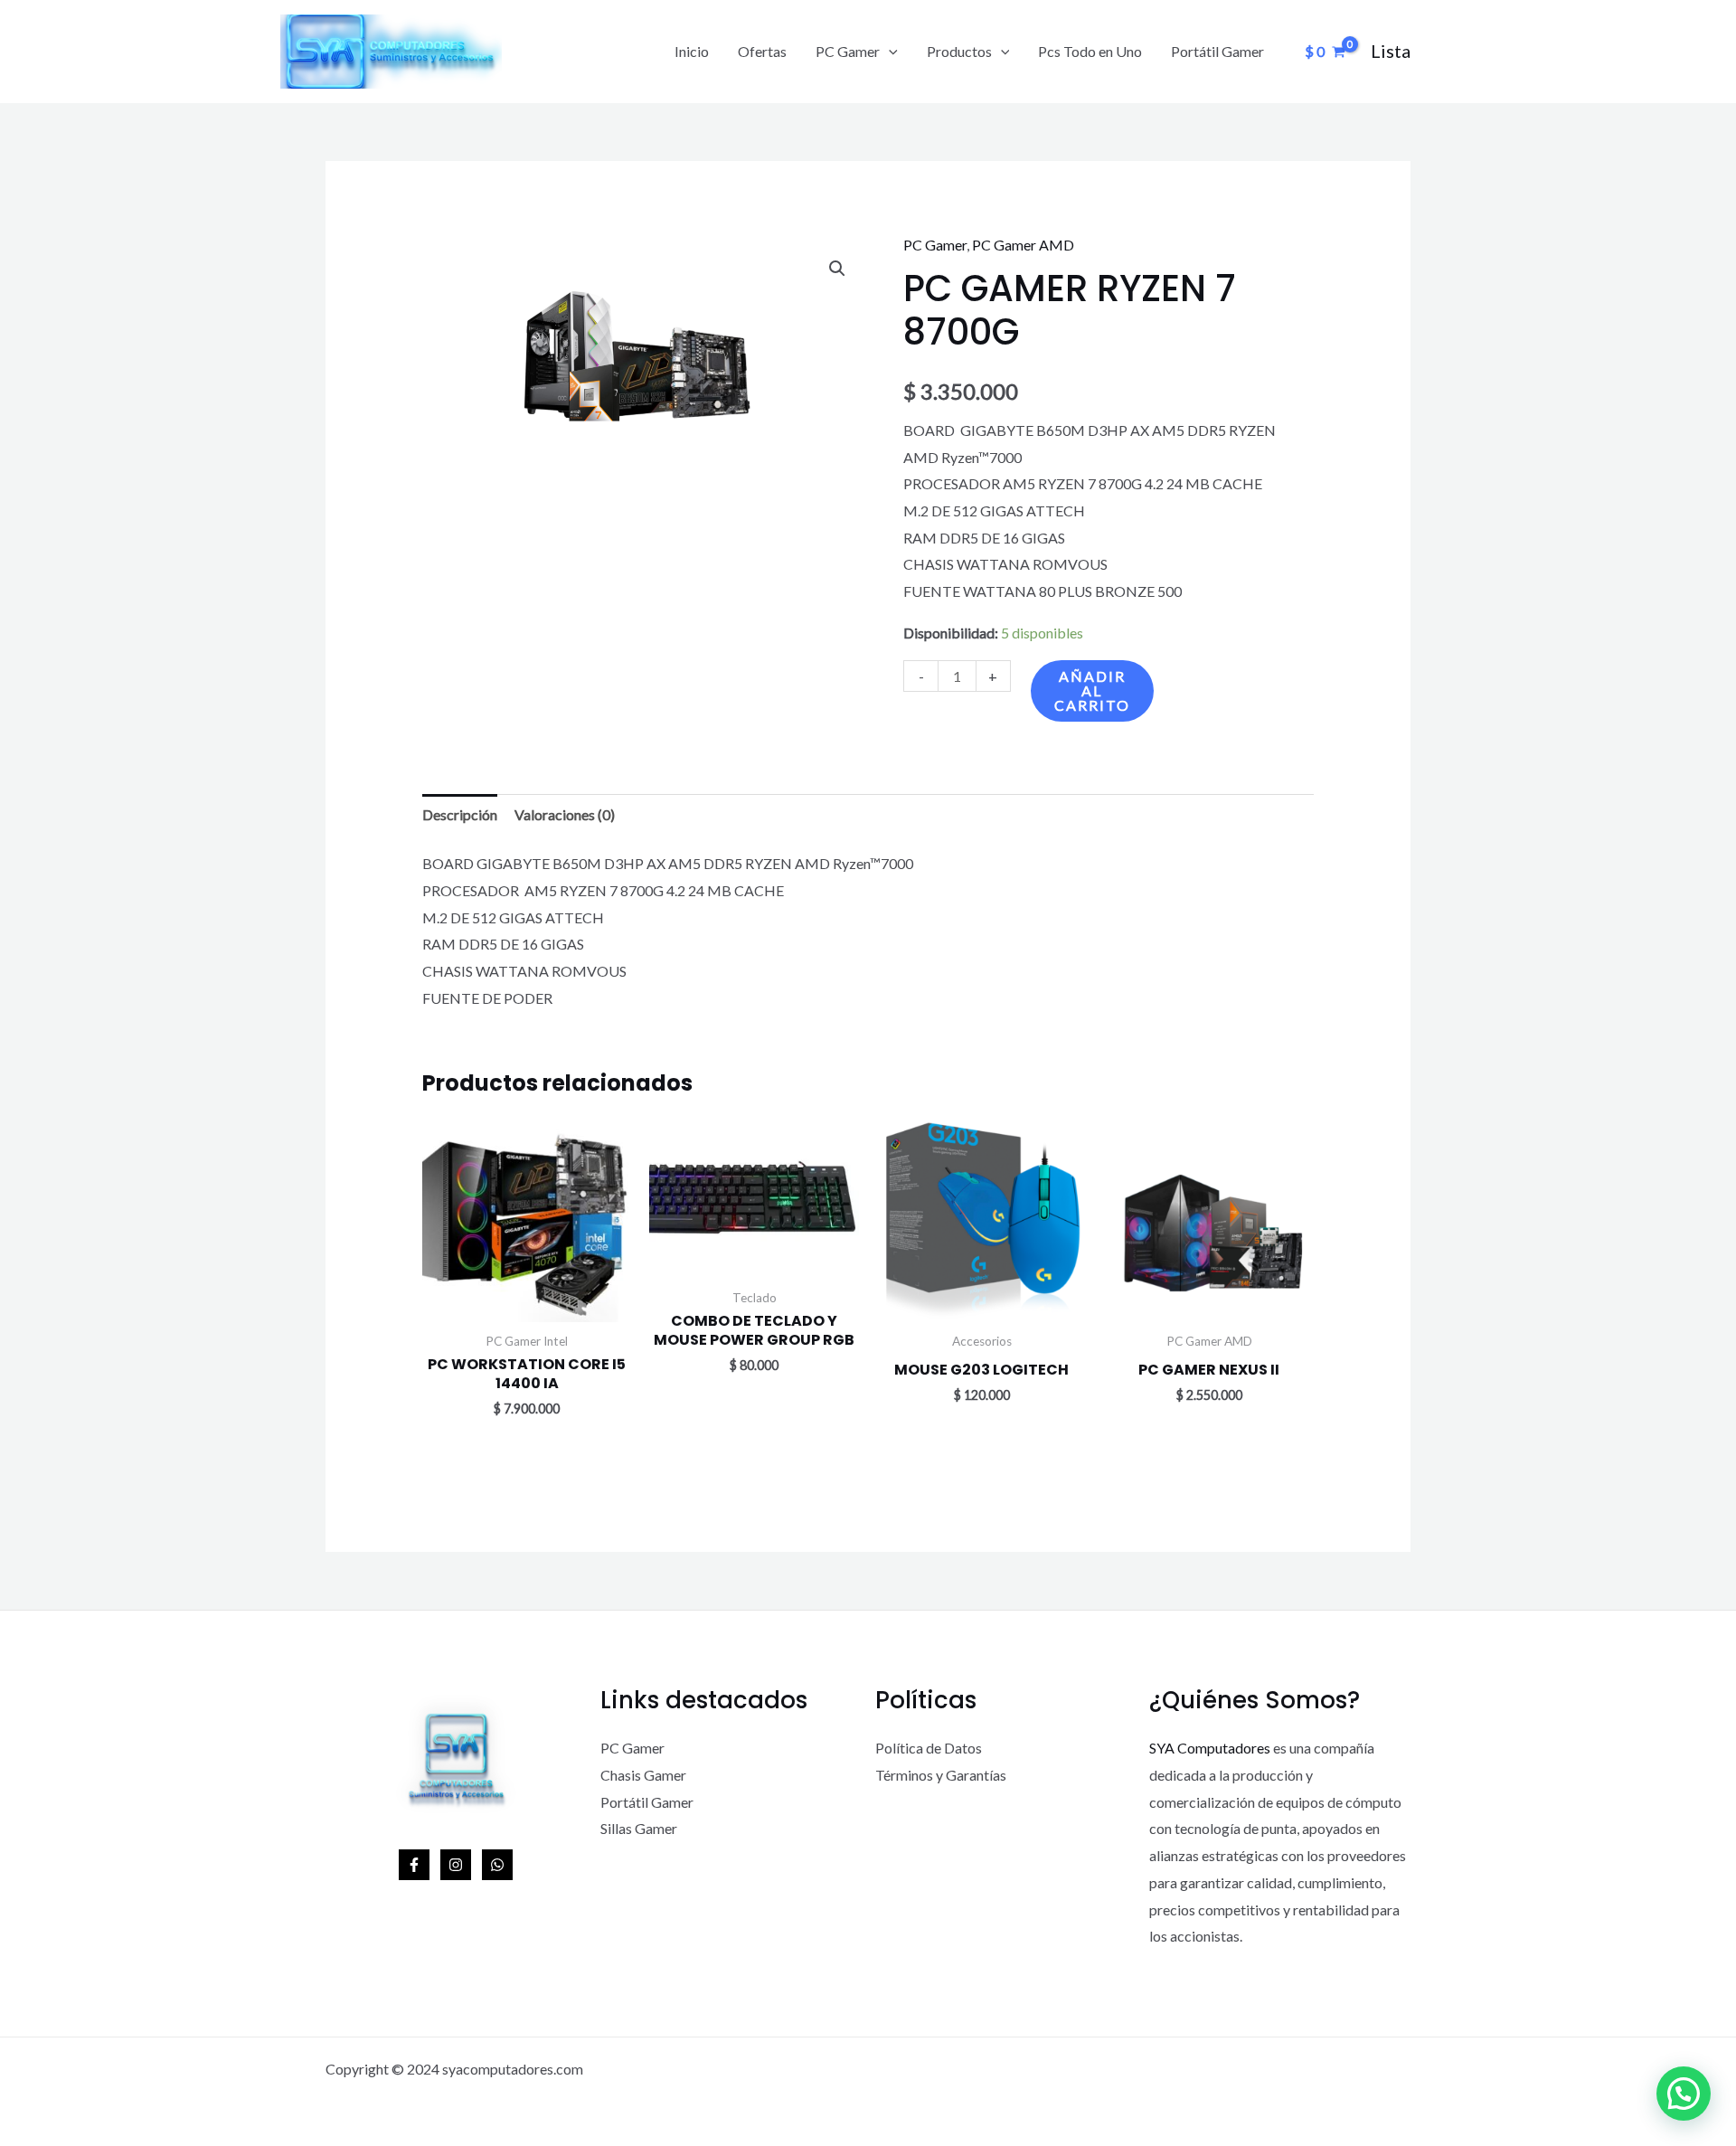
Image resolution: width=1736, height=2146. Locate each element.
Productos (959, 51)
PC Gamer (848, 51)
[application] (889, 52)
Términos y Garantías (941, 1775)
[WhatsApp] (497, 1865)
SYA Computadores (1210, 1748)
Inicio (692, 51)
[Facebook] (414, 1865)
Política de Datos (929, 1748)
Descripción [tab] (460, 814)
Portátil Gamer (1217, 51)
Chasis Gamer (643, 1775)
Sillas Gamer (639, 1828)
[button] (837, 269)
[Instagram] (456, 1865)
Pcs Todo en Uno (1090, 51)
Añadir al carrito (1092, 690)
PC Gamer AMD (1023, 245)
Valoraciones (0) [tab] (565, 814)
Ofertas (762, 51)
